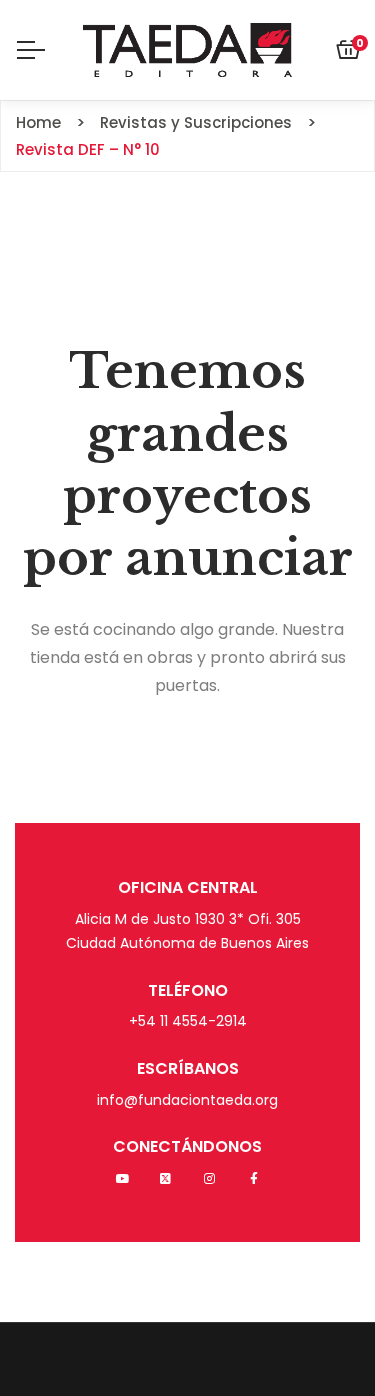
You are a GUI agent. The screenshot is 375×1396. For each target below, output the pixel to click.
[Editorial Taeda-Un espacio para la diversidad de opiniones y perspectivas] (187, 50)
